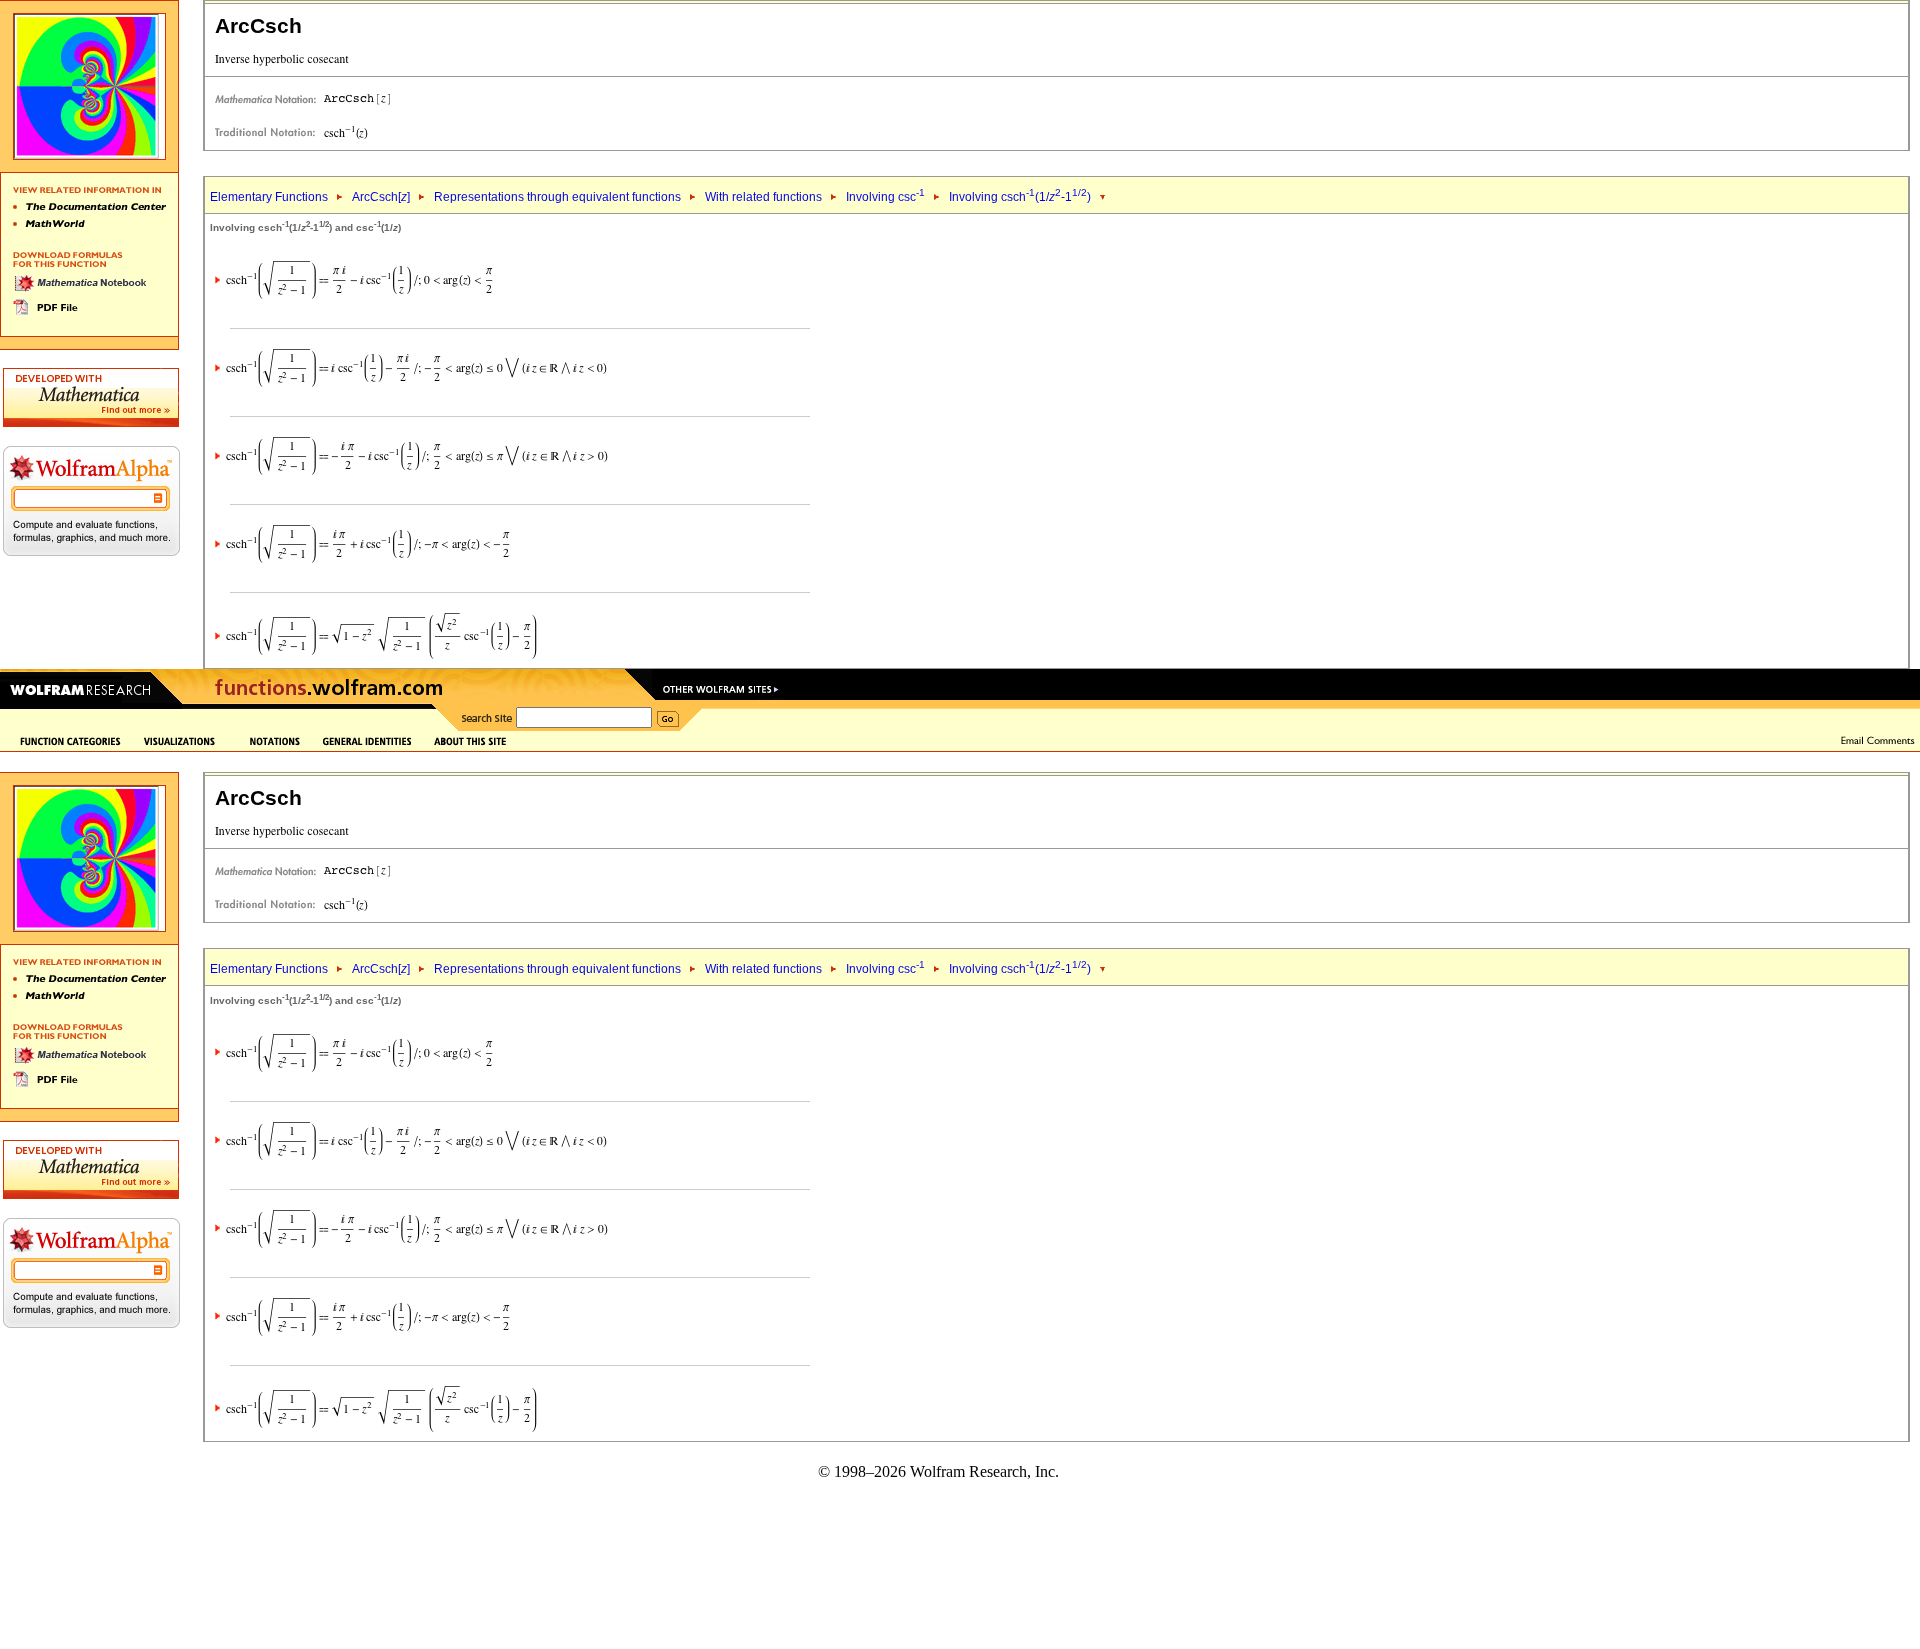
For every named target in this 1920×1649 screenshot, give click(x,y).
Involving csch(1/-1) (1020, 197)
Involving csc (885, 197)
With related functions (763, 197)
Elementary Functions (269, 197)
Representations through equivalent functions (557, 197)
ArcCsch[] (381, 197)
